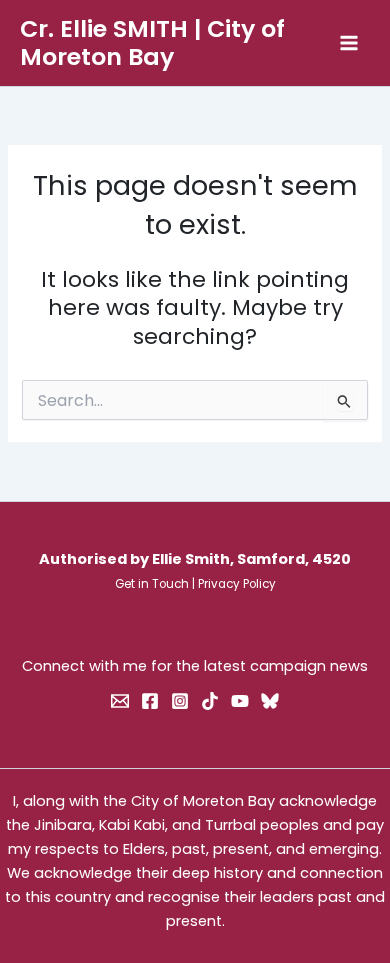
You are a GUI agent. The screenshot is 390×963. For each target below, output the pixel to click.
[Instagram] (180, 701)
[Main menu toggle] (349, 43)
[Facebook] (150, 701)
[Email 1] (120, 701)
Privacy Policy (237, 584)
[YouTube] (240, 701)
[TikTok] (210, 701)
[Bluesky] (270, 701)
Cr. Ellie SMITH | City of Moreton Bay (152, 42)
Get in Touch (152, 584)
